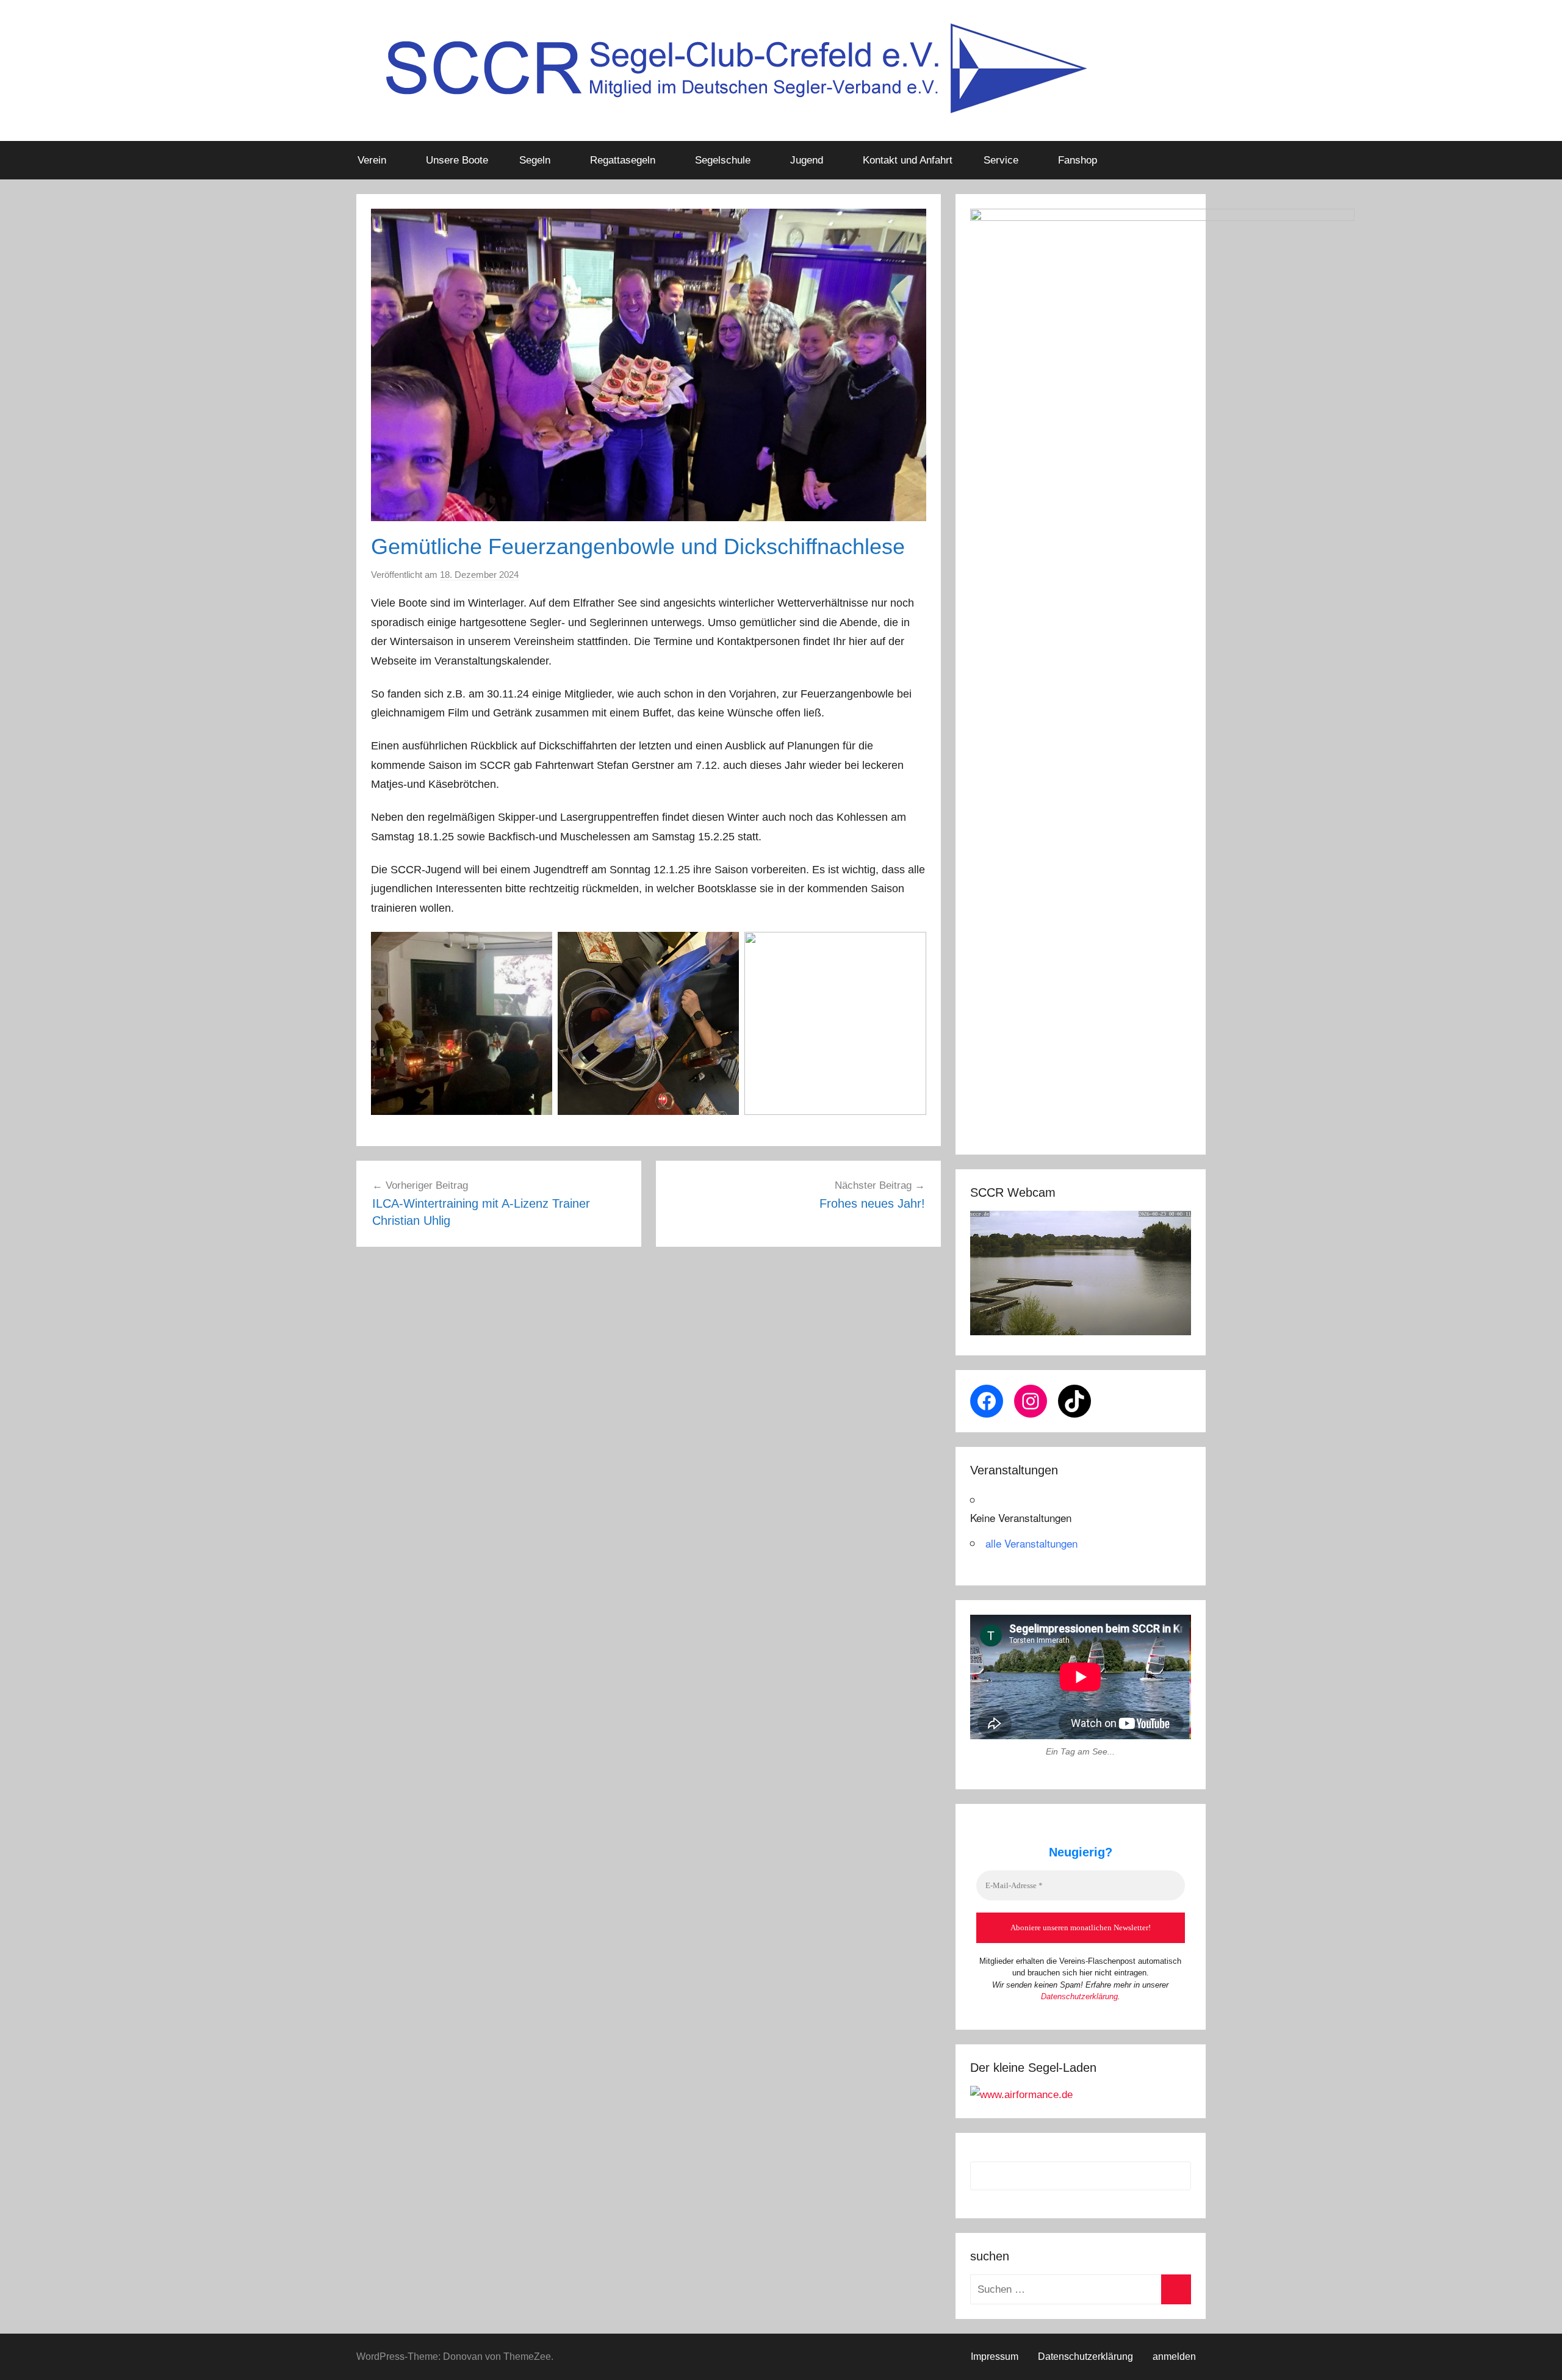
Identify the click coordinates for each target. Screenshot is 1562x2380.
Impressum (995, 2357)
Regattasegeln (623, 160)
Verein (372, 160)
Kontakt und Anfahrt (908, 160)
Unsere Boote (457, 160)
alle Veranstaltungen (1031, 1543)
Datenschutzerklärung (1079, 1996)
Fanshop (1078, 160)
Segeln (535, 160)
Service (1001, 160)
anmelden (1174, 2357)
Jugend (807, 160)
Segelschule (723, 160)
